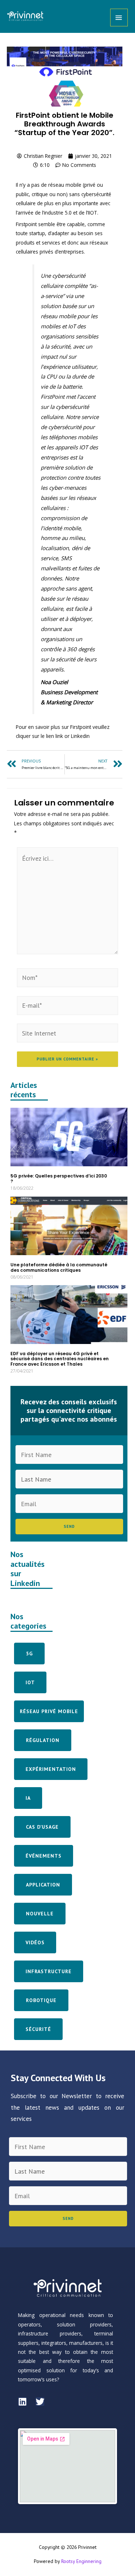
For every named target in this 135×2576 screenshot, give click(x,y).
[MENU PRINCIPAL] (119, 18)
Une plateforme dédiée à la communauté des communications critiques (59, 1267)
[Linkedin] (22, 2402)
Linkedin (80, 736)
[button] (29, 1654)
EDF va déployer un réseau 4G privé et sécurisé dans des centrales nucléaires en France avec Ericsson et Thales (60, 1359)
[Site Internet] (67, 1033)
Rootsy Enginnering (81, 2561)
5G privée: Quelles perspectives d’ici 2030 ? (59, 1178)
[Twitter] (40, 2402)
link (59, 736)
